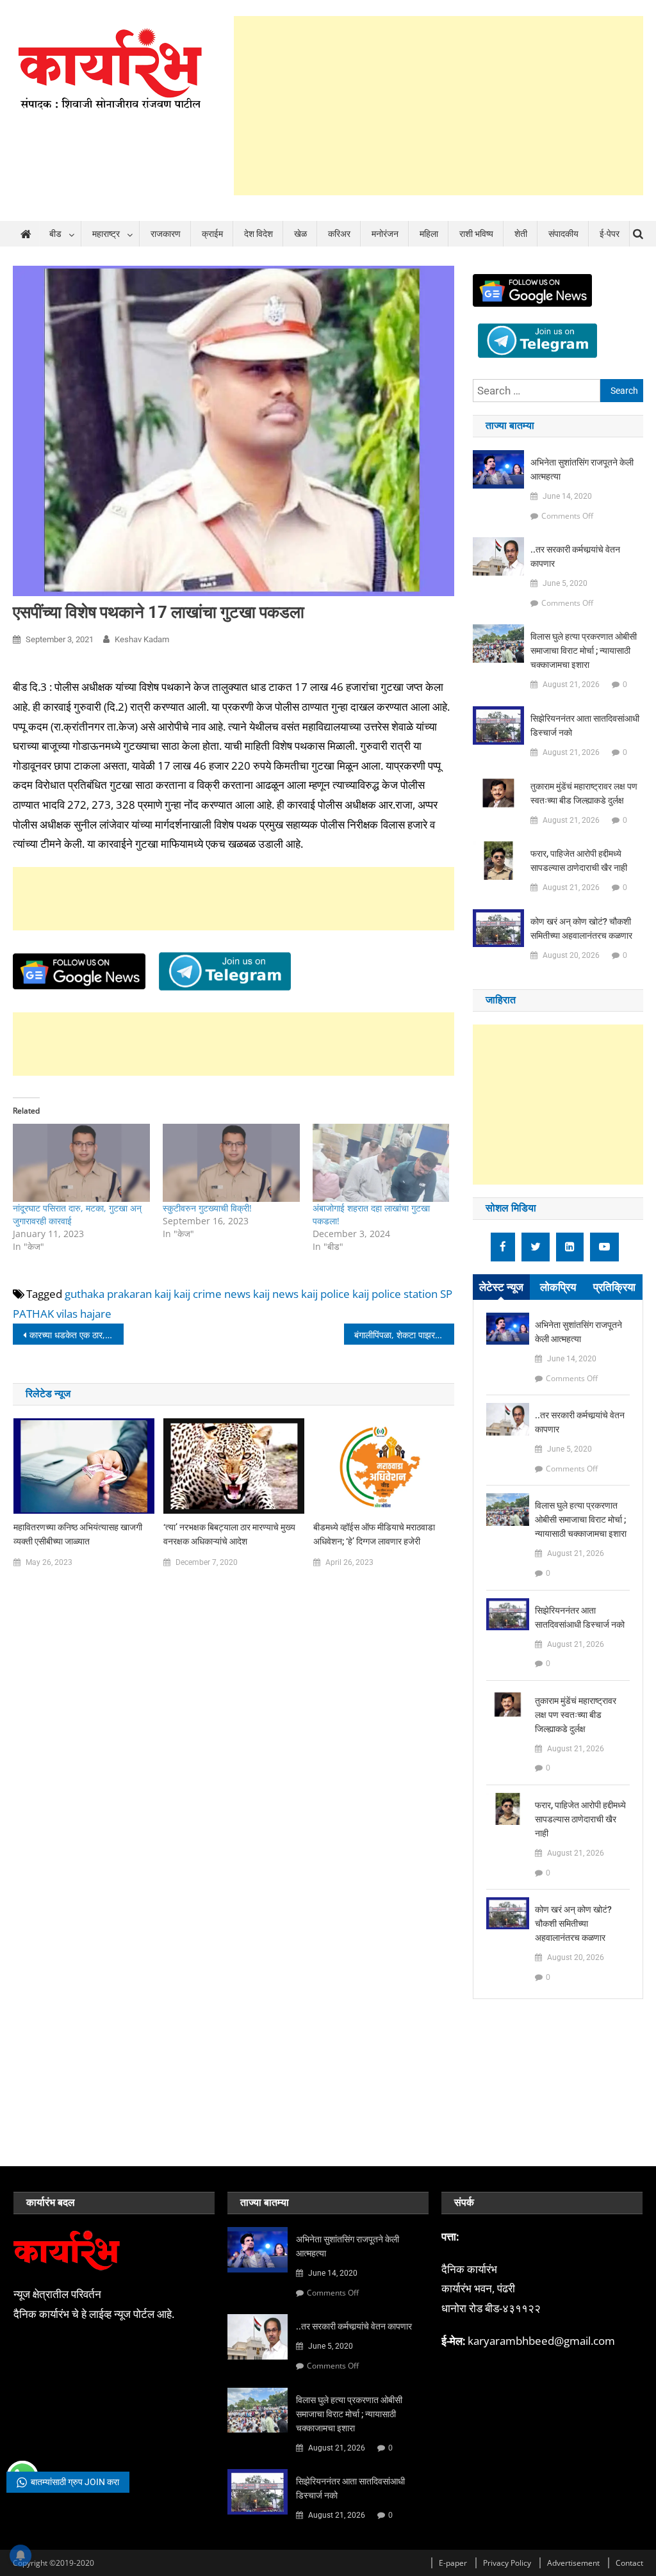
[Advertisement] (439, 106)
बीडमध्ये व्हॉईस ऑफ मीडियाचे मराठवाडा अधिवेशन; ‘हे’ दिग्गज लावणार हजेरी (374, 1534)
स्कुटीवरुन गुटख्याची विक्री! (207, 1208)
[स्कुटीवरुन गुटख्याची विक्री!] (231, 1163)
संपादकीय (563, 234)
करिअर (339, 234)
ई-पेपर (610, 234)
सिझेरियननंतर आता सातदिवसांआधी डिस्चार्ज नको (585, 725)
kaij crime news (212, 1294)
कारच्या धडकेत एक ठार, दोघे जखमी (76, 1335)
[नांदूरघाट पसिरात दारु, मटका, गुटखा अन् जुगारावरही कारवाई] (81, 1163)
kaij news (276, 1294)
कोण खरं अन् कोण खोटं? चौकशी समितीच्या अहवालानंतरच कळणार (581, 928)
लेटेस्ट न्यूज (501, 1287)
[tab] (501, 1287)
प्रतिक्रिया (614, 1287)
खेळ (300, 234)
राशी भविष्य (476, 234)
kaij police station (395, 1294)
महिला (429, 234)
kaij (163, 1294)
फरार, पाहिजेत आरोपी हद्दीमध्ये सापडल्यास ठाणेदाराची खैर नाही (579, 861)
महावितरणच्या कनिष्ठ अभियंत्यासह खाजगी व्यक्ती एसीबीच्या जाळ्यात (78, 1534)
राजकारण (166, 234)
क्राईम (212, 234)
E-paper (453, 2563)
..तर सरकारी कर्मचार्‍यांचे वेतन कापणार (575, 556)
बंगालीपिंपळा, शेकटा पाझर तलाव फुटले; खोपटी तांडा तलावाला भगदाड (404, 1335)
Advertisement (573, 2563)
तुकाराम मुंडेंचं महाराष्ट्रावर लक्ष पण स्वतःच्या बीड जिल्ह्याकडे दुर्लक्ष (584, 793)
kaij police (325, 1294)
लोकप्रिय (558, 1287)
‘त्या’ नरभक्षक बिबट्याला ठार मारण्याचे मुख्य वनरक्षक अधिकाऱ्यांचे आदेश (229, 1534)
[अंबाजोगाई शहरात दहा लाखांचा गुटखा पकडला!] (381, 1163)
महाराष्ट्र (106, 234)
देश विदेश (258, 234)
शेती (521, 234)
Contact (629, 2563)
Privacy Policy (507, 2563)
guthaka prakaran (108, 1294)
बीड (55, 234)
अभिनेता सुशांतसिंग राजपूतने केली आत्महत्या (582, 469)
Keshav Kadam (142, 639)
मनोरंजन (385, 234)
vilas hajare (84, 1314)
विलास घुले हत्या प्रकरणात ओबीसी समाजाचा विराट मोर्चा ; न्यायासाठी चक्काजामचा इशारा (584, 651)
